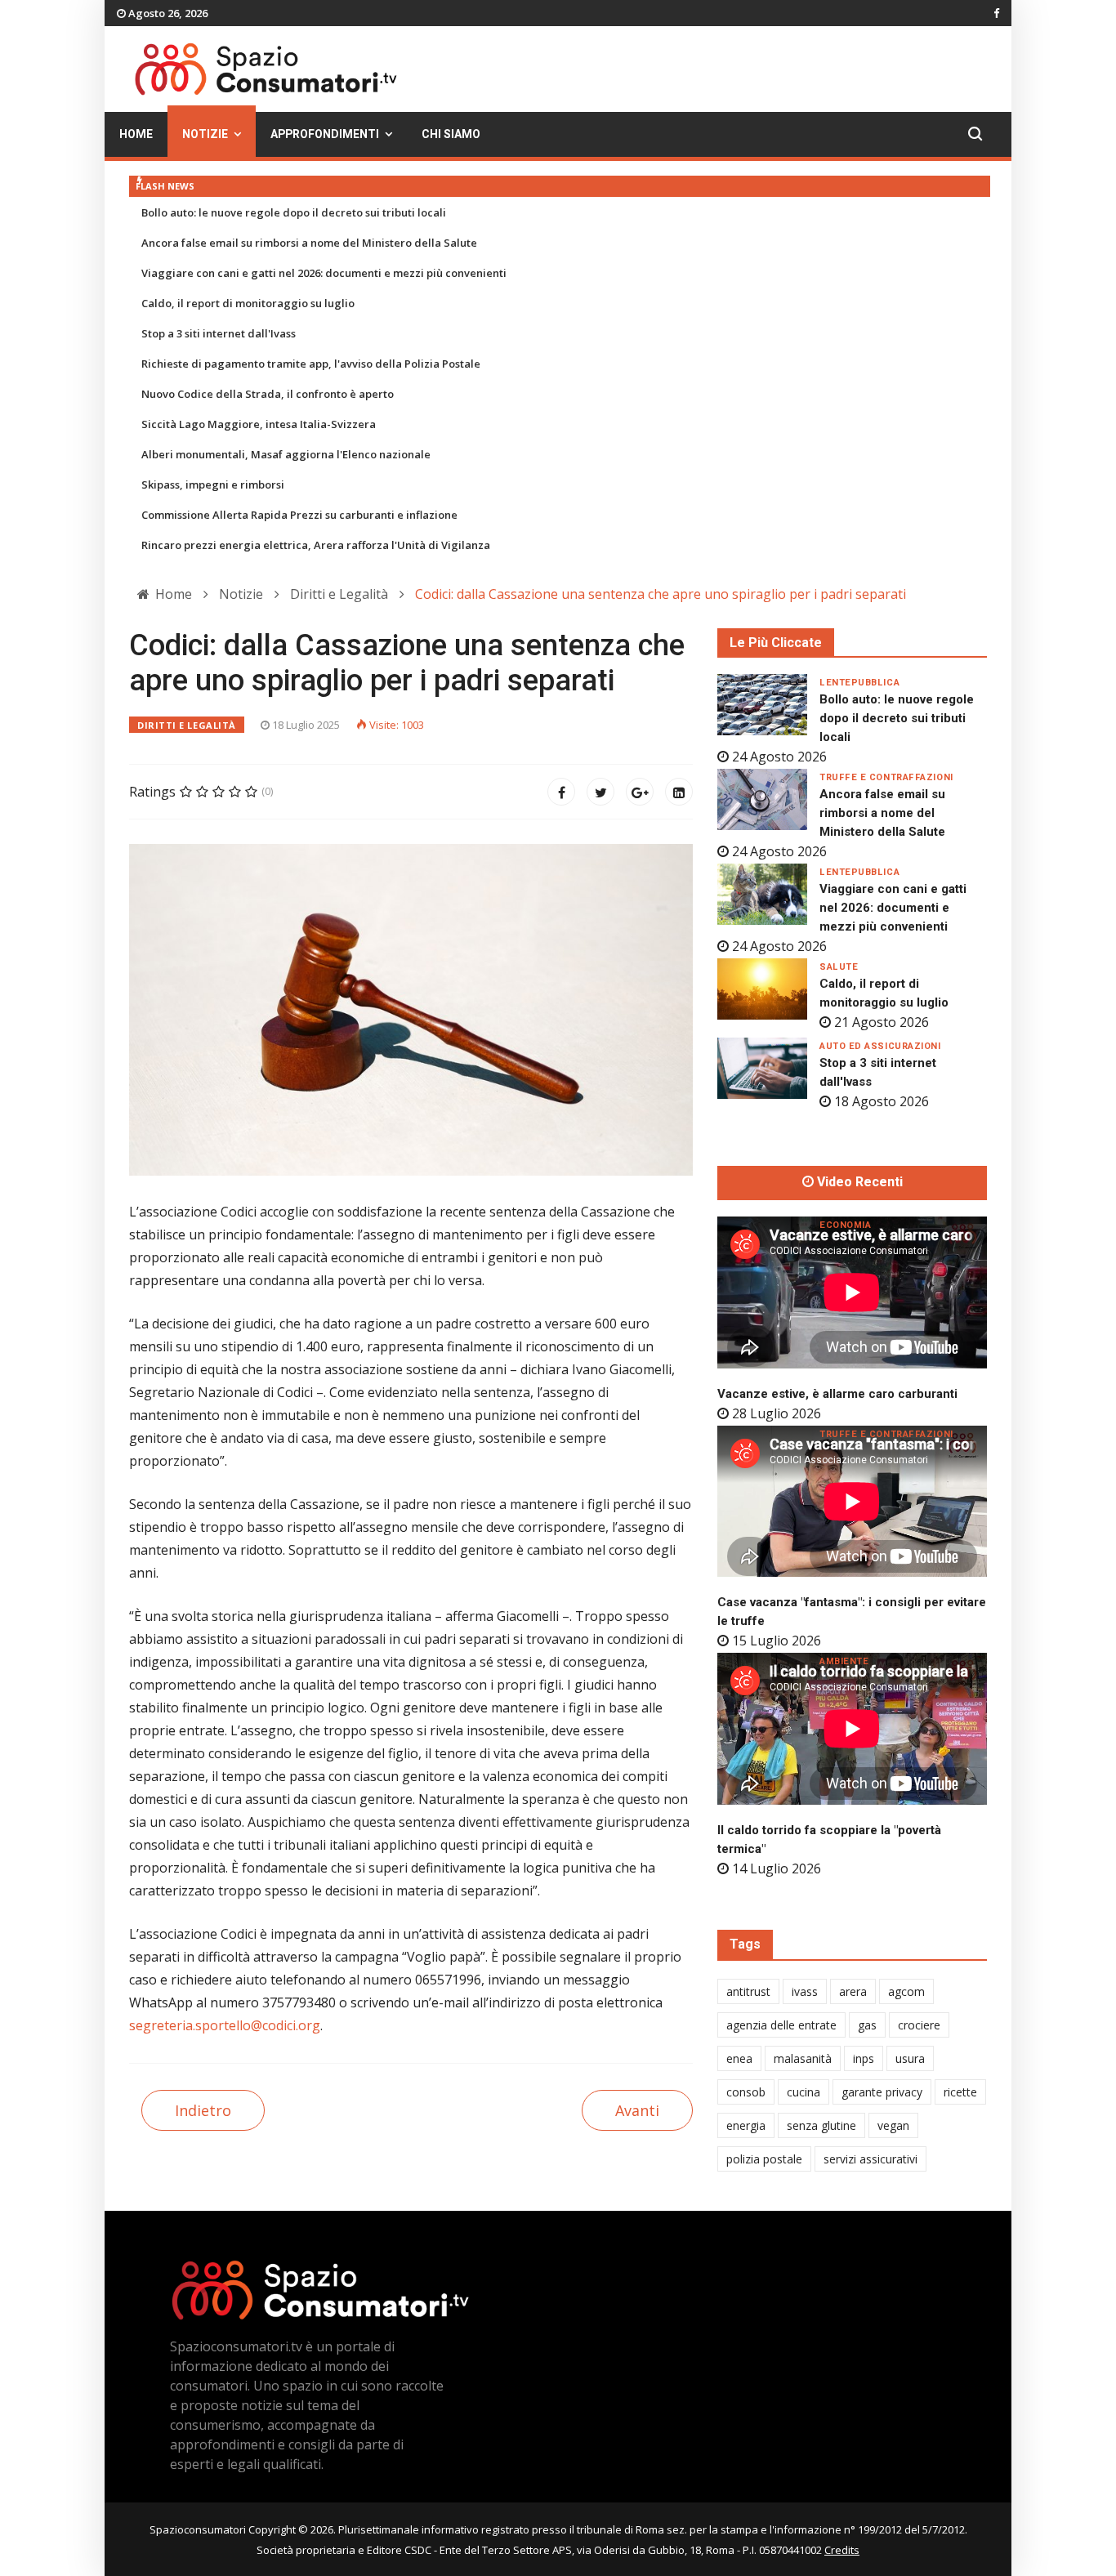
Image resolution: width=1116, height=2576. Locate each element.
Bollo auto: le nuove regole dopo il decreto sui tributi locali (294, 212)
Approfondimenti (325, 134)
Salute (839, 967)
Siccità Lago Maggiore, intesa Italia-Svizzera (259, 424)
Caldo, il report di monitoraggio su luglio (248, 303)
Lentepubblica (859, 683)
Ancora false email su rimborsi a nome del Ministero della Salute (309, 243)
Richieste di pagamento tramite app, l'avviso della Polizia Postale (311, 364)
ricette (960, 2092)
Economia (845, 1225)
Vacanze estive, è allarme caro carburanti (837, 1394)
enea (739, 2058)
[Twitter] (600, 792)
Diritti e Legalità (187, 725)
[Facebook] (561, 792)
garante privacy (882, 2092)
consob (746, 2092)
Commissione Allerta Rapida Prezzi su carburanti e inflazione (299, 515)
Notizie (205, 134)
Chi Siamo (451, 134)
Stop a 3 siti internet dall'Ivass (219, 333)
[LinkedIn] (679, 792)
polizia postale (764, 2159)
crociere (919, 2025)
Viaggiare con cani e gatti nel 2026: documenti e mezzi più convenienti (324, 273)
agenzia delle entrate (781, 2025)
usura (910, 2058)
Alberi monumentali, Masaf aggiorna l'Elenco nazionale (286, 454)
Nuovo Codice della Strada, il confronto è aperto (268, 394)
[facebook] (996, 13)
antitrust (748, 1991)
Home (136, 134)
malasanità (803, 2058)
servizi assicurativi (870, 2159)
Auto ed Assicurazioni (880, 1046)
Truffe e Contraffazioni (886, 777)
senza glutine (821, 2125)
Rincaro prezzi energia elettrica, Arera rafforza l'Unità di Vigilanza (316, 545)
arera (853, 1991)
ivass (805, 1991)
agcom (906, 1991)
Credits (842, 2550)
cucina (804, 2092)
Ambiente (844, 1661)
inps (864, 2058)
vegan (893, 2125)
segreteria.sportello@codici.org (225, 2025)
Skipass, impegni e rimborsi (213, 484)
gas (867, 2025)
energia (746, 2125)
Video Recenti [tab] (858, 1182)
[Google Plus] (640, 792)
